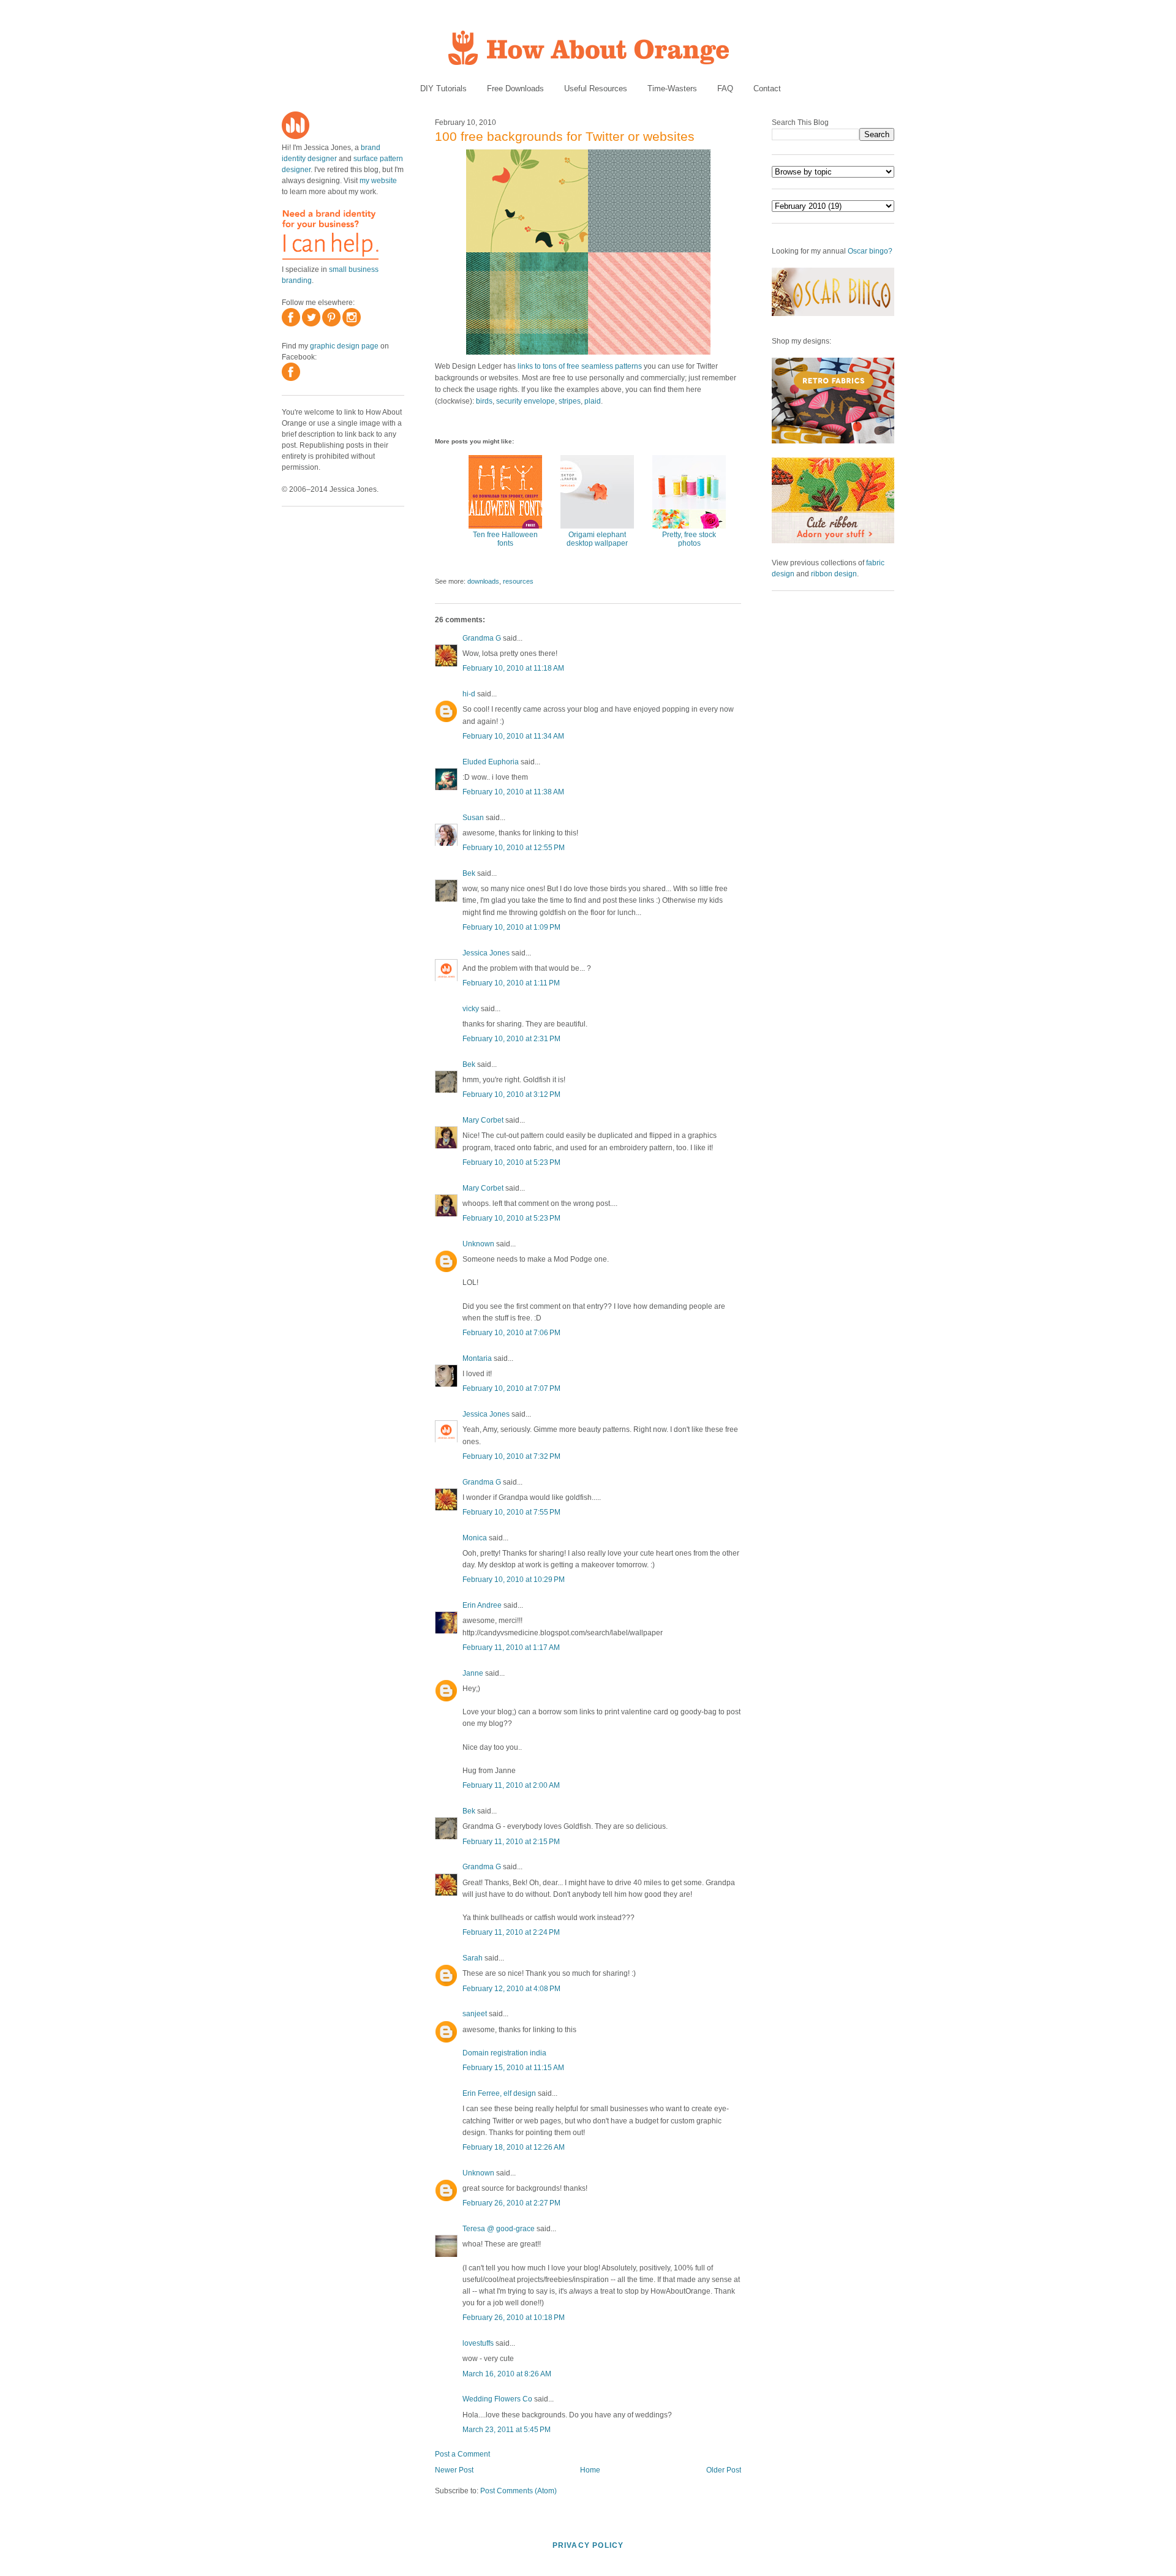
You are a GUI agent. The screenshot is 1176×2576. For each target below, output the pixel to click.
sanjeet (475, 2014)
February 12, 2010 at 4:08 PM (511, 1989)
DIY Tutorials (443, 89)
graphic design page (344, 346)
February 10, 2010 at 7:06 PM (511, 1333)
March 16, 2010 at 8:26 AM (507, 2374)
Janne (473, 1673)
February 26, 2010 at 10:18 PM (514, 2318)
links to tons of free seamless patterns (580, 366)
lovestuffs (478, 2343)
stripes (570, 401)
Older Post (724, 2470)
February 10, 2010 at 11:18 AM (513, 668)
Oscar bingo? (870, 251)
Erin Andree (482, 1605)
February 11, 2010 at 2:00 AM (511, 1785)
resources (518, 581)
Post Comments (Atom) (518, 2491)
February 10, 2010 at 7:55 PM (511, 1512)
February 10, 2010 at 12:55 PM (514, 848)
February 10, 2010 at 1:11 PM (511, 983)
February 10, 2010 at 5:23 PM (511, 1162)
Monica (475, 1538)
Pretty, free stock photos (689, 539)
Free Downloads (515, 89)
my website (378, 181)
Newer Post (454, 2470)
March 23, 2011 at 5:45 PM (507, 2430)
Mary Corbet (483, 1120)
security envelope (526, 401)
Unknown (478, 1244)
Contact (767, 89)
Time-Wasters (672, 89)
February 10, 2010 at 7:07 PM (511, 1388)
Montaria (477, 1358)
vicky (471, 1009)
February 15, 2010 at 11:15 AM (513, 2068)
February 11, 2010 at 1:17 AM (511, 1648)
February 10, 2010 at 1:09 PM (511, 927)
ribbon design (834, 574)
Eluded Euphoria (491, 762)
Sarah (473, 1958)
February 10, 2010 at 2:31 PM (511, 1039)
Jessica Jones (486, 953)
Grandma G (482, 638)
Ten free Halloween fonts (505, 539)
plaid (593, 401)
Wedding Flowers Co (497, 2399)
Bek (469, 873)
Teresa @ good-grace (499, 2229)
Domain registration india (504, 2053)
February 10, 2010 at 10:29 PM (514, 1580)
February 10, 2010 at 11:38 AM (513, 792)
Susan (473, 818)
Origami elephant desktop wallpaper (597, 539)
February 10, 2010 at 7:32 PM (511, 1456)
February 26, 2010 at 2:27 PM (511, 2203)
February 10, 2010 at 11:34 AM (513, 736)
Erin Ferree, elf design (499, 2093)
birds (484, 401)
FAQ (725, 89)
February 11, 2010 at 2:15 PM (511, 1842)
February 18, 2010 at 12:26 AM (514, 2147)
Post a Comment (462, 2454)
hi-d (469, 694)
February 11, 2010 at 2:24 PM (511, 1932)
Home (590, 2470)
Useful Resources (596, 89)
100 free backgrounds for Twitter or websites (565, 136)
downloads (483, 581)
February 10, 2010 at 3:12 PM (511, 1094)
